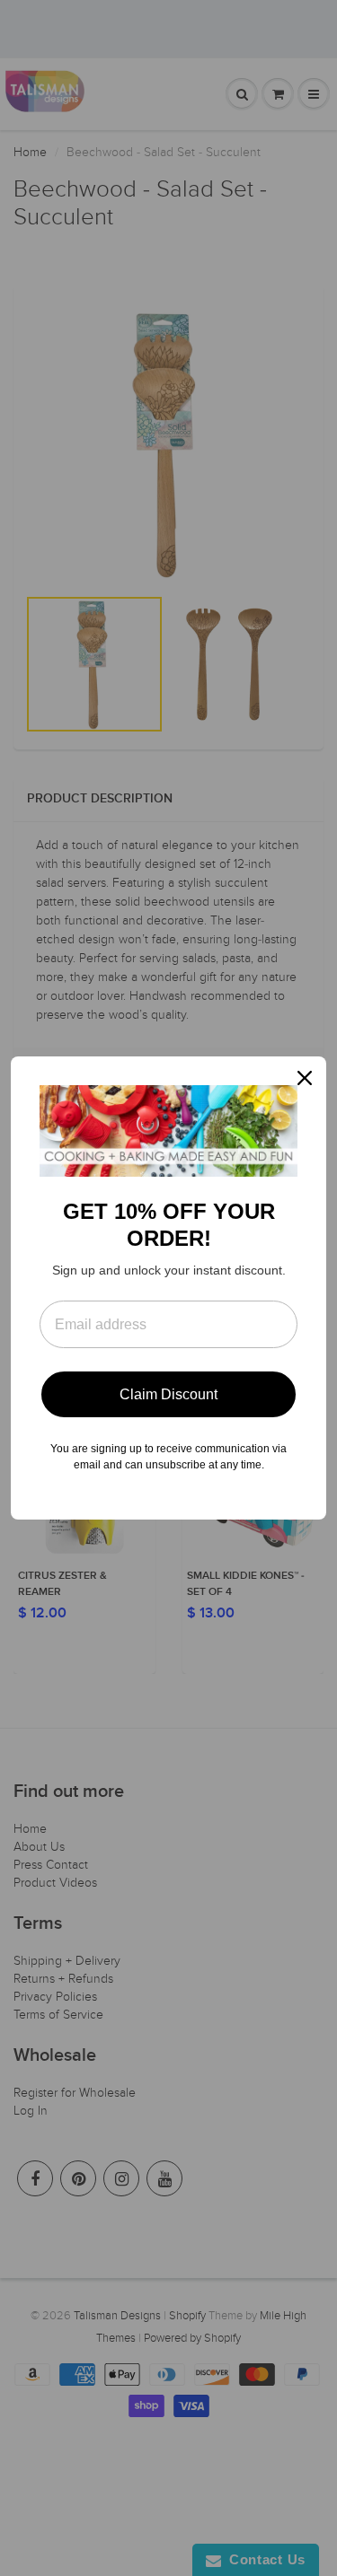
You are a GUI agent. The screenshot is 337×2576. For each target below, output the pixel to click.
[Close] (305, 1078)
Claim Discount (168, 1394)
